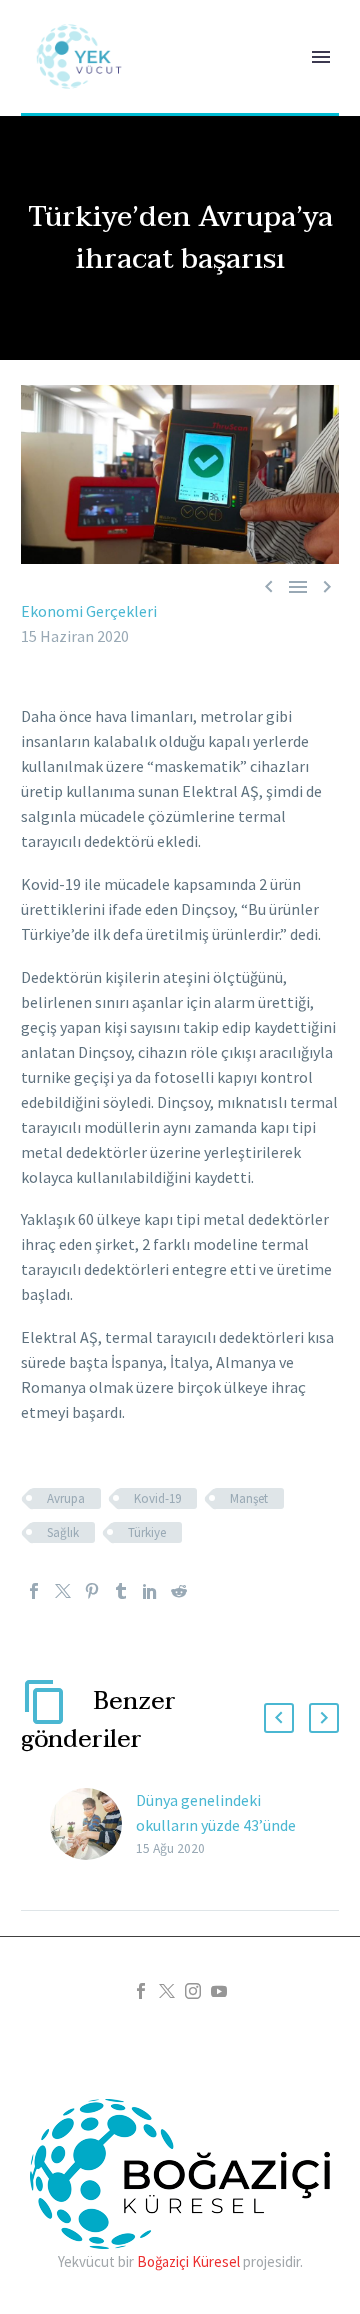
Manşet (249, 1498)
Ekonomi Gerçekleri (89, 611)
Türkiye (147, 1532)
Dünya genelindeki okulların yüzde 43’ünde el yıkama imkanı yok (216, 1825)
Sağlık (63, 1532)
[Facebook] (34, 1591)
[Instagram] (193, 1991)
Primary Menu (321, 57)
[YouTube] (219, 1991)
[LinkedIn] (150, 1591)
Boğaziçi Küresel (188, 2261)
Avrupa (66, 1498)
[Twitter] (63, 1591)
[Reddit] (179, 1591)
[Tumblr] (121, 1591)
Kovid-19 (157, 1498)
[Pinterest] (92, 1591)
